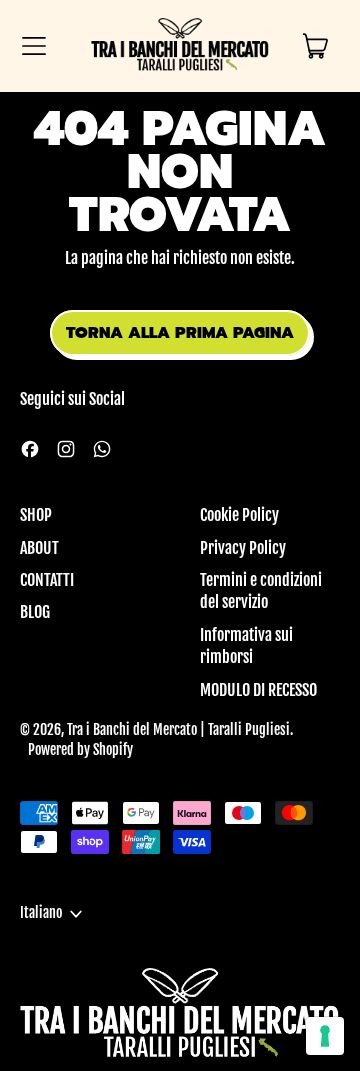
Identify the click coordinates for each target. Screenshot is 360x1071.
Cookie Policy (239, 515)
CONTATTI (47, 580)
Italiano (41, 913)
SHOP (36, 515)
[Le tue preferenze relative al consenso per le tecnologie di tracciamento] (325, 1036)
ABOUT (39, 548)
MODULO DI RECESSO (258, 690)
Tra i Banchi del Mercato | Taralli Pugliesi (178, 730)
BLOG (35, 612)
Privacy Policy (243, 548)
